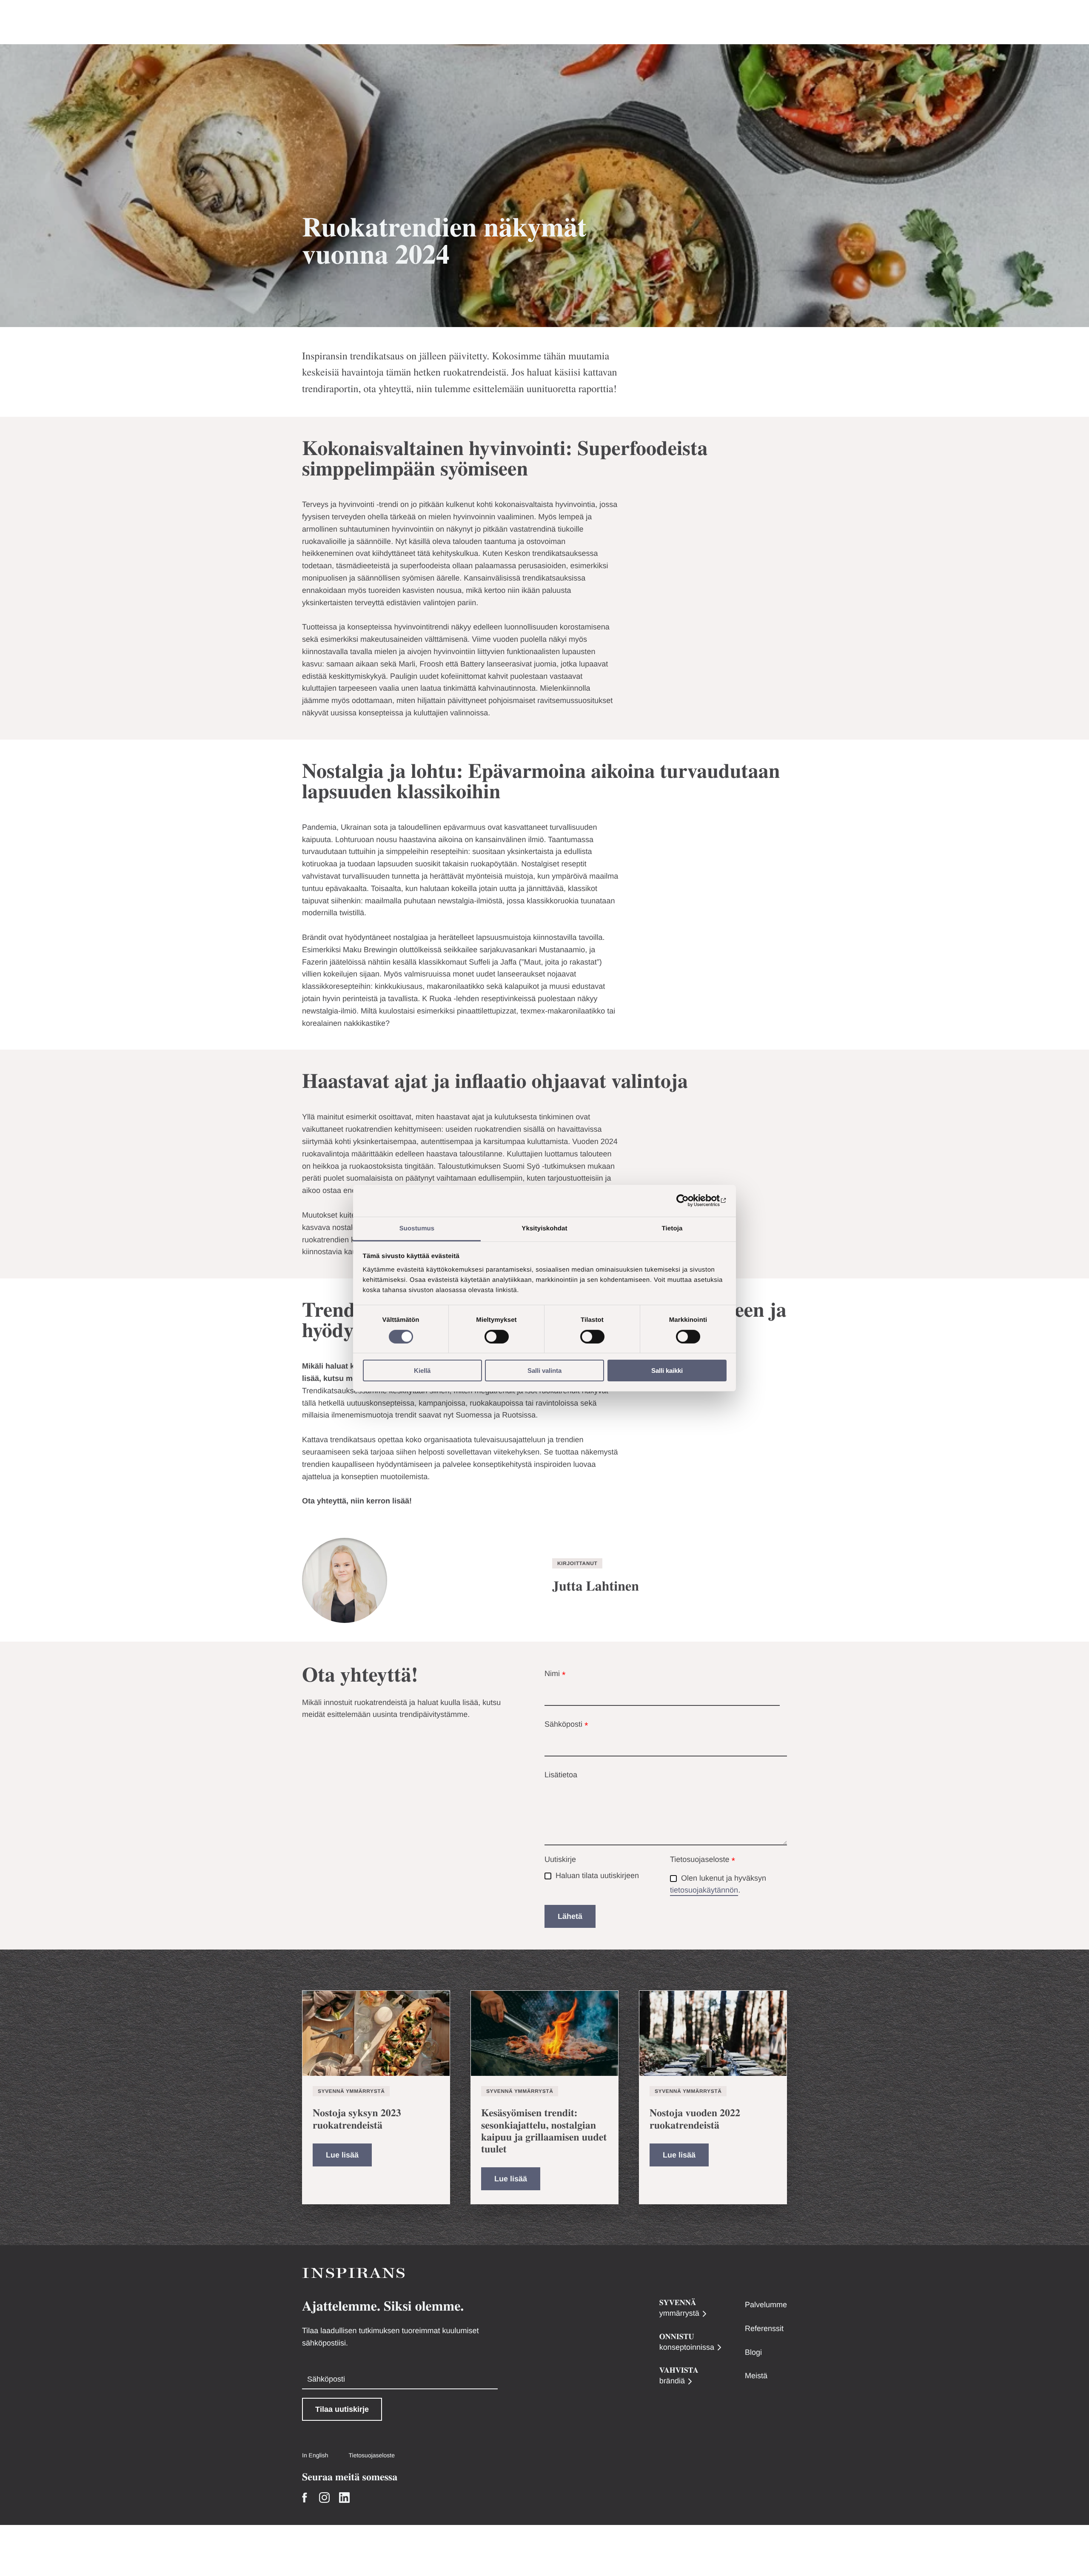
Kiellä (422, 1371)
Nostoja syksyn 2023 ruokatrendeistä (357, 2119)
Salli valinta (544, 1371)
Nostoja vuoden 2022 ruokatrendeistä (695, 2119)
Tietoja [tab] (672, 1228)
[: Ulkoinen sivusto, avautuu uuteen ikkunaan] (689, 1201)
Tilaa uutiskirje (342, 2409)
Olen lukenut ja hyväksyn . (719, 1884)
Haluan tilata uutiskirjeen (597, 1876)
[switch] (497, 1337)
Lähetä (570, 1916)
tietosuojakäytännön (704, 1890)
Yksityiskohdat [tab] (544, 1228)
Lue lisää (342, 2155)
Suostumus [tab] (417, 1228)
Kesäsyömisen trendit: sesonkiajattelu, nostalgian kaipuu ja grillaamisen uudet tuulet (544, 2131)
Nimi (555, 1675)
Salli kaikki (667, 1371)
